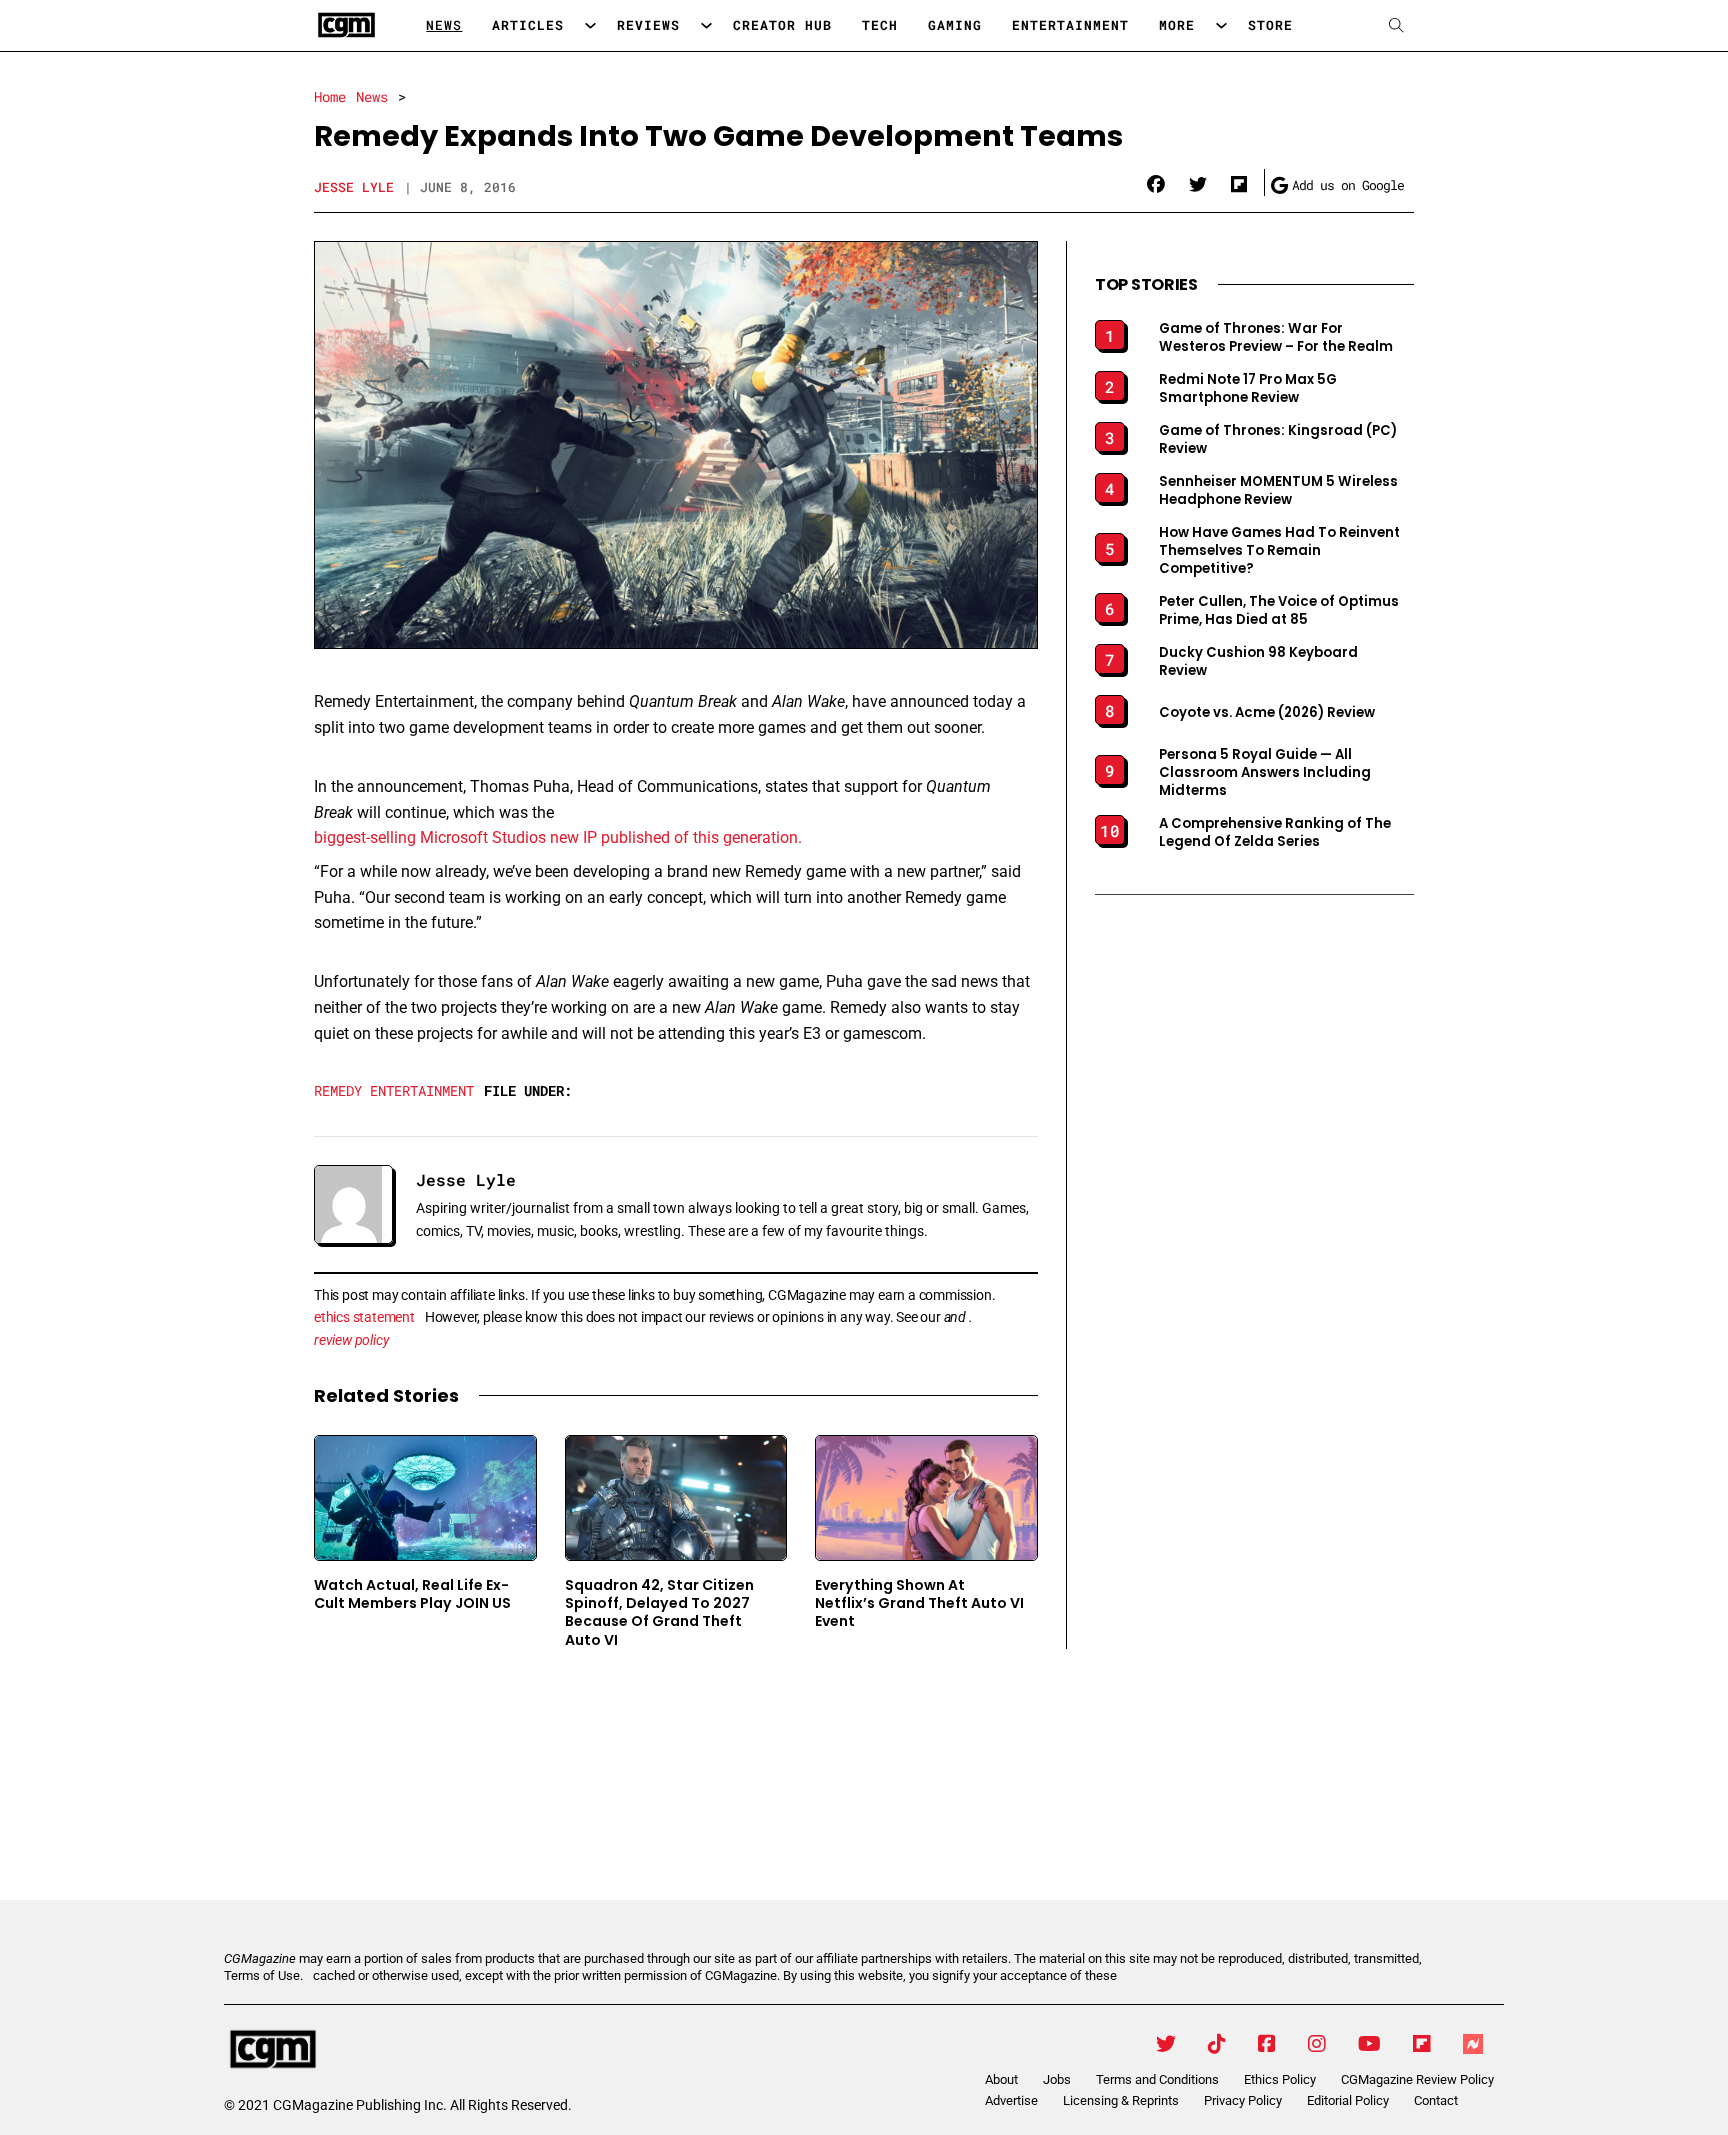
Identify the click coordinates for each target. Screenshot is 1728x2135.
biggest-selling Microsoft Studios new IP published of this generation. (558, 837)
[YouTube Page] (1369, 2044)
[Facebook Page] (1267, 2044)
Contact (1436, 2100)
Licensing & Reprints (1121, 2100)
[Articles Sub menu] (590, 25)
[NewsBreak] (1473, 2044)
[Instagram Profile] (1317, 2044)
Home (330, 96)
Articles (528, 25)
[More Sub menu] (1221, 25)
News (444, 25)
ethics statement (364, 1317)
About (1001, 2079)
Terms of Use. (263, 1975)
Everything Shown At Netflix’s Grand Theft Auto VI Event (919, 1603)
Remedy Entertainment (394, 1090)
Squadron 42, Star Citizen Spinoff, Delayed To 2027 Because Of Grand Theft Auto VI (659, 1612)
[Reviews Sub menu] (706, 25)
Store (1270, 25)
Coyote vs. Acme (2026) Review (1267, 713)
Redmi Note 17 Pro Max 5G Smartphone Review (1248, 389)
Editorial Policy (1348, 2100)
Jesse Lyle (354, 187)
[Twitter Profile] (1166, 2044)
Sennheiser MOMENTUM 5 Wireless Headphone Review (1278, 491)
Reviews (648, 25)
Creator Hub (782, 25)
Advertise (1011, 2100)
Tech (880, 25)
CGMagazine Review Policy (1417, 2079)
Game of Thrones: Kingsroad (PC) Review (1278, 440)
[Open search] (1396, 25)
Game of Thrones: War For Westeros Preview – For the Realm (1276, 338)
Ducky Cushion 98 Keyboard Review (1258, 662)
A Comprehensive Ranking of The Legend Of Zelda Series (1275, 833)
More (1177, 25)
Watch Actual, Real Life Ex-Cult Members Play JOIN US (412, 1594)
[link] (1156, 185)
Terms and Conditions (1157, 2079)
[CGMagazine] (393, 2050)
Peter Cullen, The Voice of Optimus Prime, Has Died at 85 (1279, 611)
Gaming (955, 25)
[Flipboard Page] (1422, 2044)
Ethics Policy (1280, 2079)
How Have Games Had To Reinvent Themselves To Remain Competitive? (1279, 551)
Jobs (1057, 2079)
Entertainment (1070, 25)
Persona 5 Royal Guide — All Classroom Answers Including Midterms (1265, 773)
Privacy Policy (1243, 2100)
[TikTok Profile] (1217, 2044)
